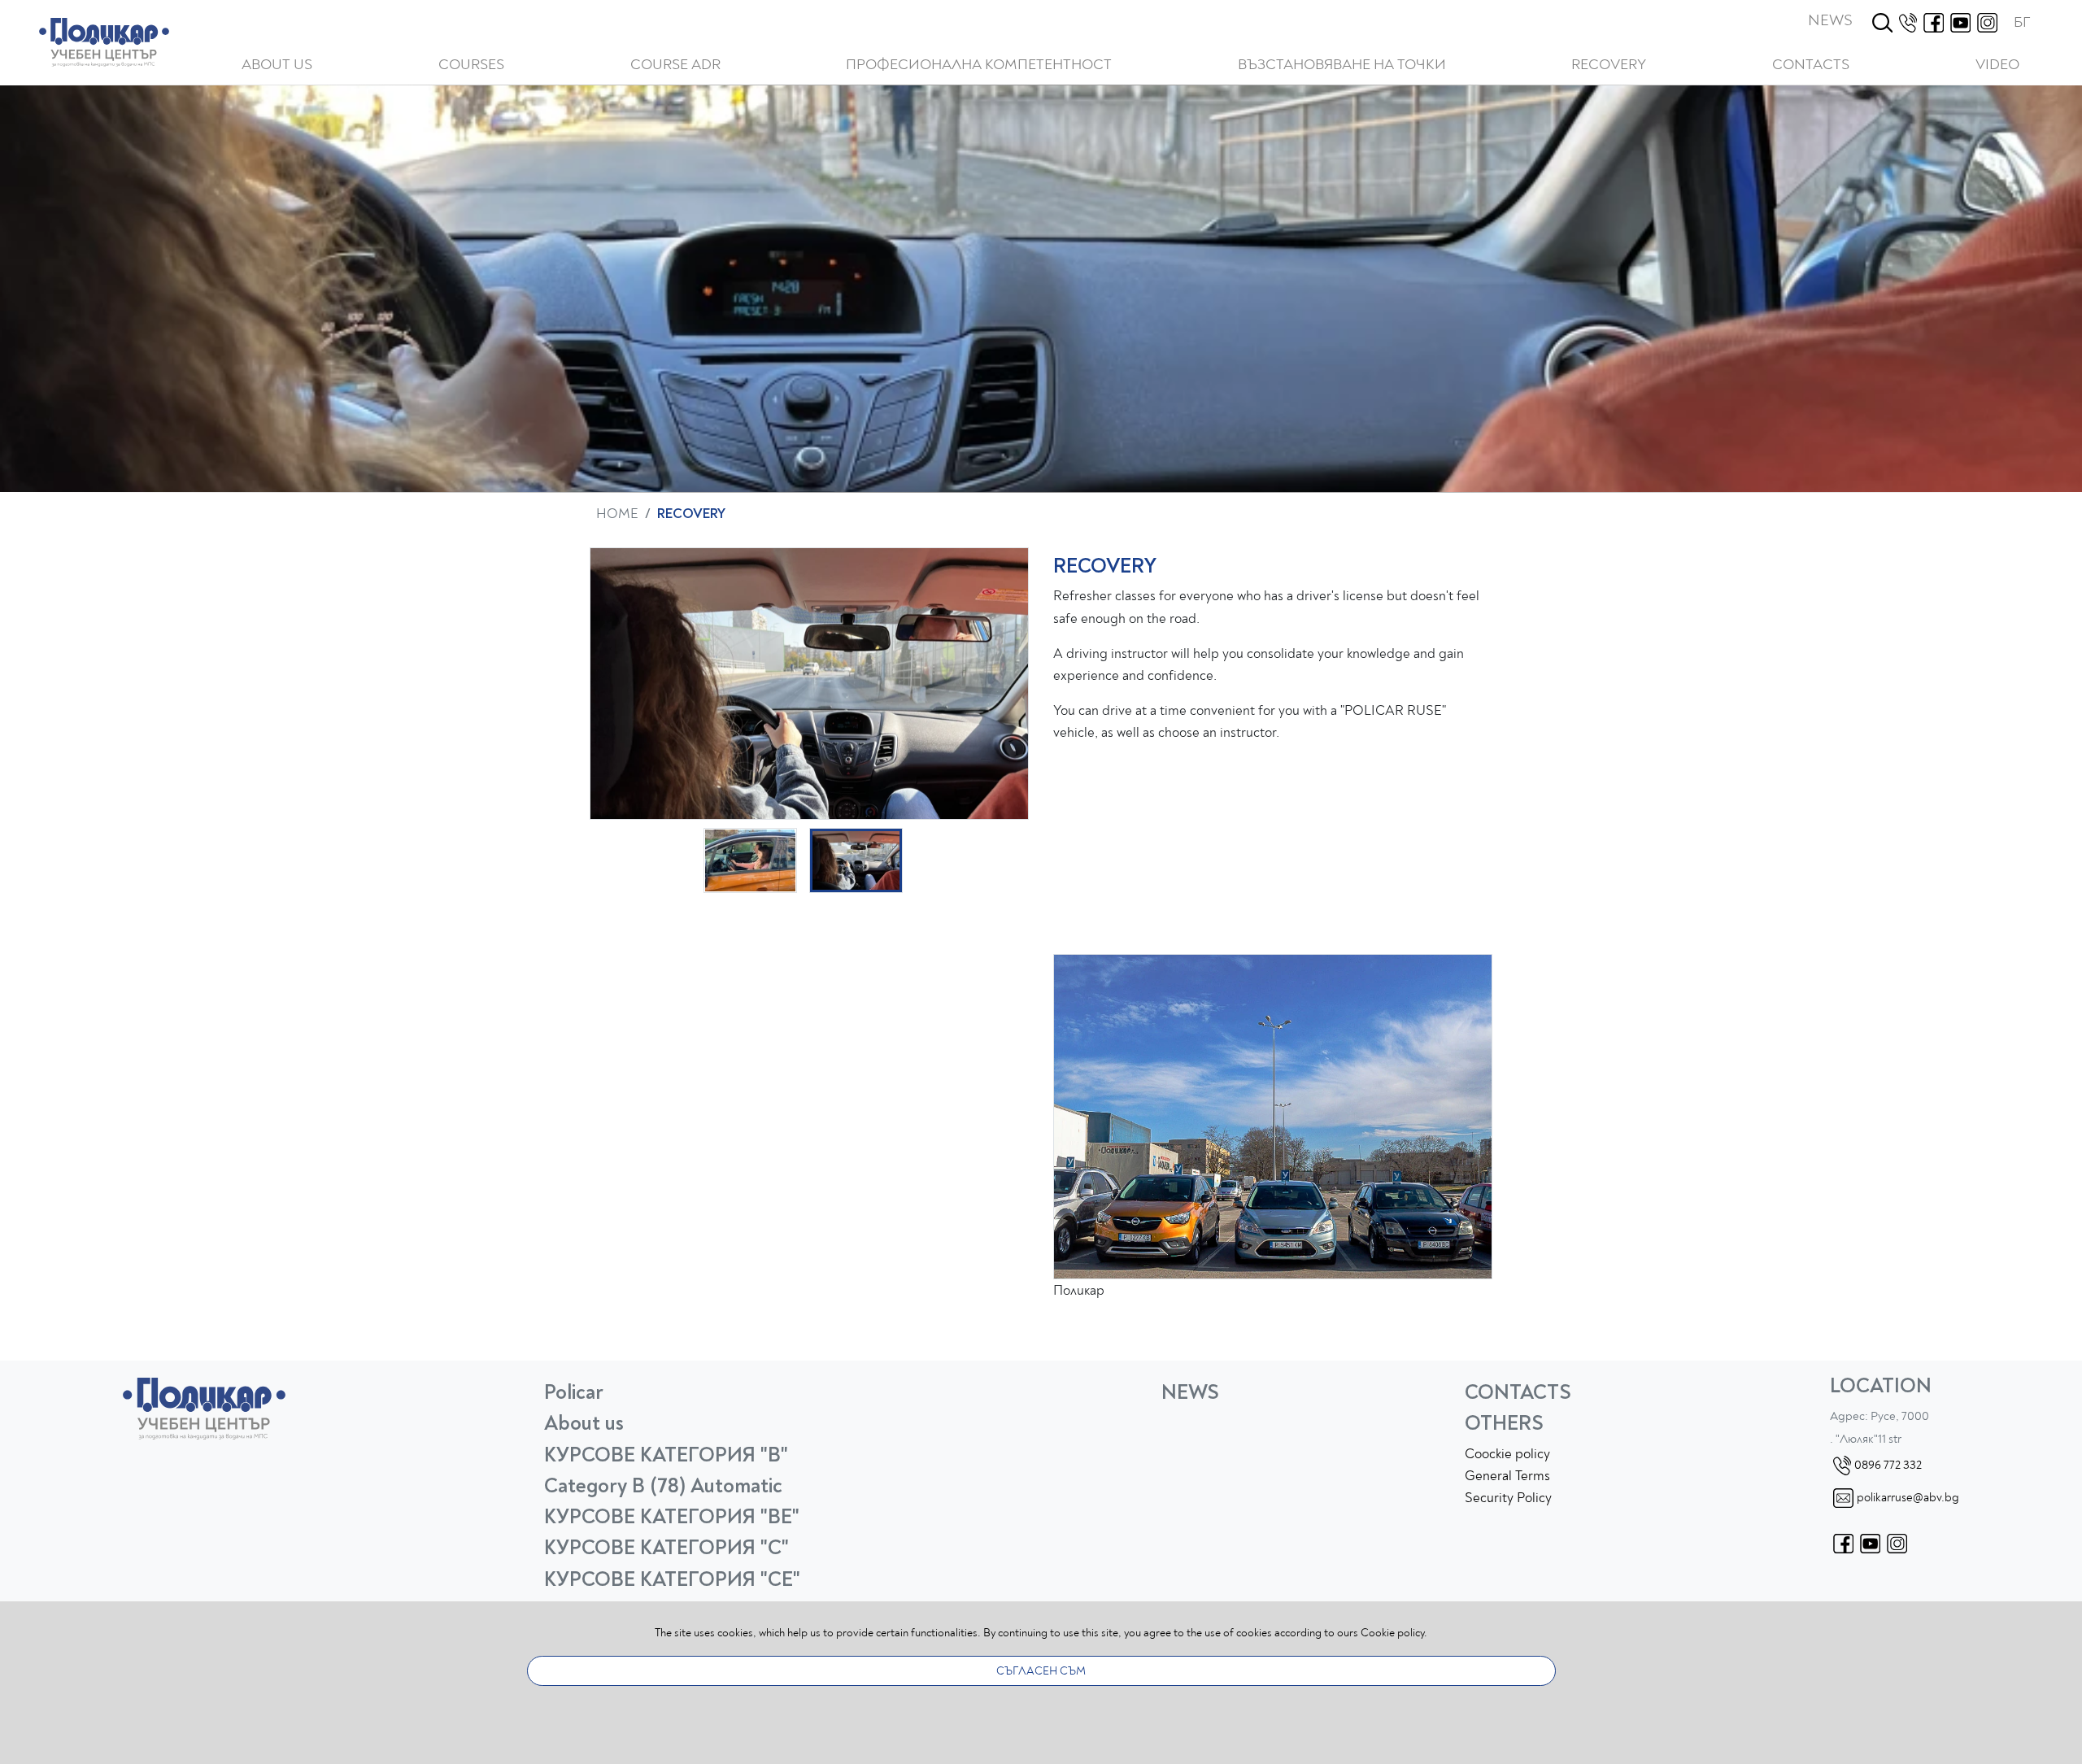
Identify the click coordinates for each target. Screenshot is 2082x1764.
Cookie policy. (1394, 1633)
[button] (471, 65)
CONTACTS (1811, 65)
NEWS (1830, 20)
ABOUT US (277, 65)
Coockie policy (1507, 1454)
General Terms (1507, 1476)
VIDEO (1997, 65)
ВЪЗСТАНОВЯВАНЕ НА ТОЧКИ (1342, 65)
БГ (2022, 22)
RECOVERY (1609, 65)
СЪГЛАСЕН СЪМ (1041, 1671)
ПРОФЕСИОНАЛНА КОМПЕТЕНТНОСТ (979, 65)
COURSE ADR (675, 65)
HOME (617, 514)
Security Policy (1508, 1498)
